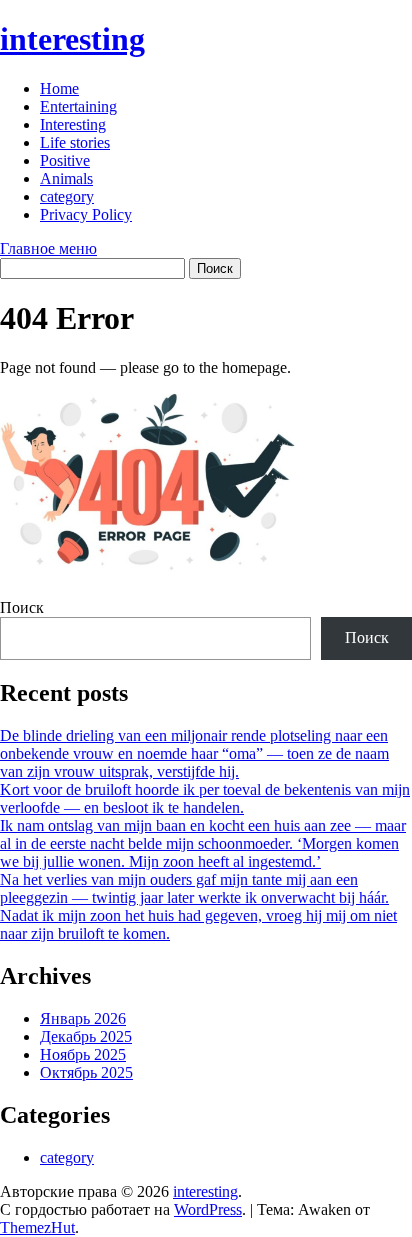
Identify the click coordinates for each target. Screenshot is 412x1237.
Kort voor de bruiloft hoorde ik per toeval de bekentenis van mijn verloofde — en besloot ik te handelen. (205, 798)
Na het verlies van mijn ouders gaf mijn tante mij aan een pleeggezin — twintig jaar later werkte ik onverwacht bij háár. (194, 888)
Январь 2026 (83, 1018)
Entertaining (78, 106)
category (67, 196)
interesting (72, 39)
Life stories (75, 142)
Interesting (73, 124)
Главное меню (48, 248)
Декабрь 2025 (86, 1036)
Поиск (22, 607)
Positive (65, 160)
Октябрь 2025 (86, 1072)
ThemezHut (37, 1227)
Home (59, 88)
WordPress (208, 1209)
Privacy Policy (86, 214)
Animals (66, 178)
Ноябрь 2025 (83, 1054)
